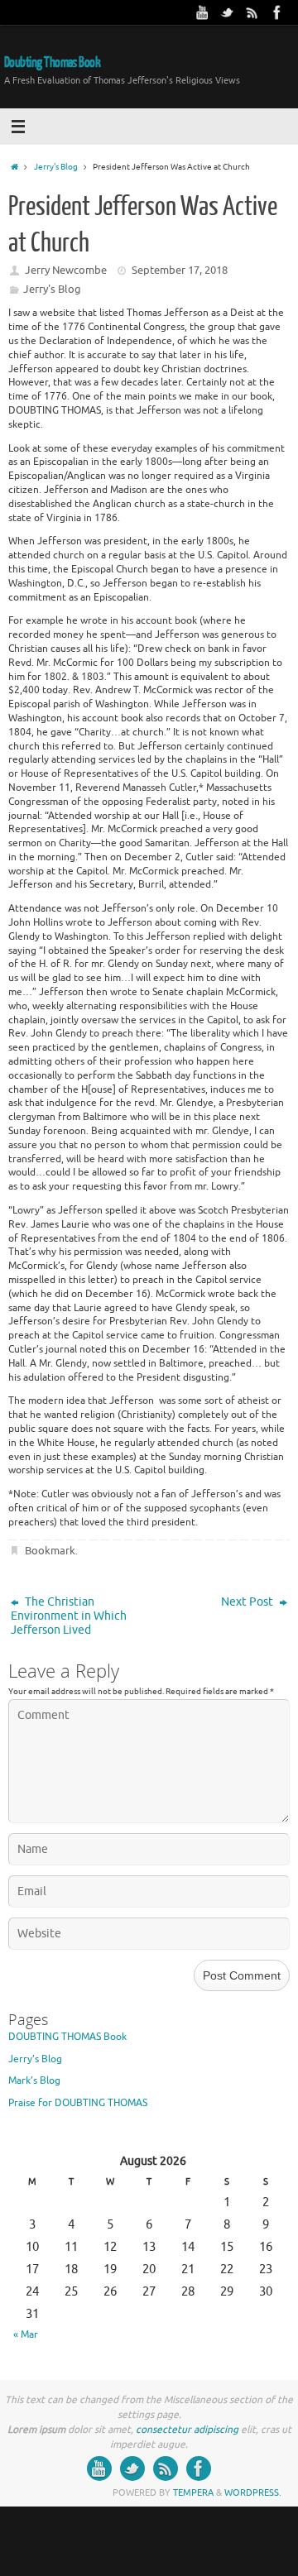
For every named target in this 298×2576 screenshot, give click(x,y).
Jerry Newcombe (66, 270)
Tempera (193, 2492)
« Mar (26, 2334)
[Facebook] (277, 12)
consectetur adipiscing (187, 2430)
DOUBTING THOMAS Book (67, 2037)
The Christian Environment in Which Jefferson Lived (69, 1616)
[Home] (14, 167)
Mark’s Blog (34, 2080)
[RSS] (252, 12)
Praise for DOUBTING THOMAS (78, 2103)
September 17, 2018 (180, 270)
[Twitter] (228, 12)
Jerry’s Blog (35, 2059)
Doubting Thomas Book (52, 62)
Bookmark (50, 1551)
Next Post (248, 1602)
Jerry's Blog (56, 167)
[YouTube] (203, 12)
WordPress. (253, 2492)
